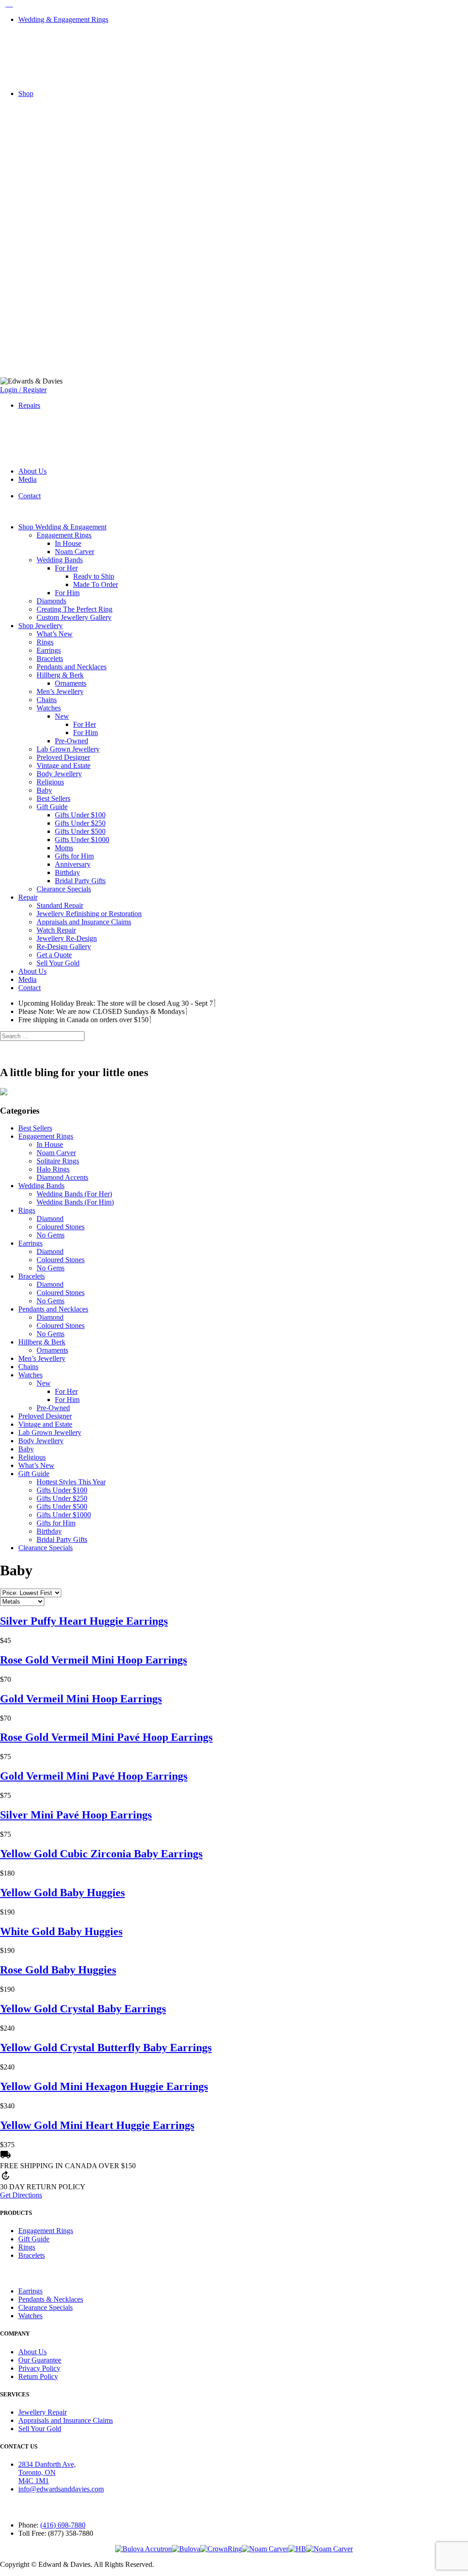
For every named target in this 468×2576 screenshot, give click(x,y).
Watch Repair (56, 930)
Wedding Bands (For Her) (74, 1194)
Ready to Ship (94, 576)
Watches (49, 708)
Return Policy (38, 2376)
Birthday (67, 872)
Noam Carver (74, 552)
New (62, 716)
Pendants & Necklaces (51, 2299)
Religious (50, 782)
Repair (28, 897)
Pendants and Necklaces (72, 667)
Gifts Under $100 (80, 815)
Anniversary (73, 864)
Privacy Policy (39, 2368)
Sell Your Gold (58, 963)
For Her (66, 568)
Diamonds (51, 601)
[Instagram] (10, 4)
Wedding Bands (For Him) (75, 1202)
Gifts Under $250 (80, 823)
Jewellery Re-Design (67, 938)
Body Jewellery (59, 774)
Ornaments (71, 683)
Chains (47, 700)
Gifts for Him (74, 856)
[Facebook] (4, 4)
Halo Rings (53, 1169)
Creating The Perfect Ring (74, 609)
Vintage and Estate (64, 765)
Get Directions (21, 2195)
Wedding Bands (60, 560)
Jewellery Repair (43, 2412)
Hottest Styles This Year (71, 1482)
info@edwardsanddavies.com (61, 2489)
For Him (67, 593)
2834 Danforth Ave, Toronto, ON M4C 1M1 (47, 2472)
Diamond (50, 1219)
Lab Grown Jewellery (68, 749)
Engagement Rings (64, 535)
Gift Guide (52, 807)
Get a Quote (54, 955)
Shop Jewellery (40, 626)
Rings (45, 642)
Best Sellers (53, 798)
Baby (44, 790)
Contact (29, 496)
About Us (32, 471)
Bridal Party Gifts (80, 881)
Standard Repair (60, 905)
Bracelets (50, 659)
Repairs (29, 405)
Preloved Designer (63, 757)
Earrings (49, 650)
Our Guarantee (40, 2360)
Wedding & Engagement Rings (63, 19)
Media (27, 479)
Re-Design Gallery (64, 947)
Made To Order (96, 584)
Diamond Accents (62, 1177)
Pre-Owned (72, 741)
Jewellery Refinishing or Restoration (89, 914)
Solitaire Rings (58, 1161)
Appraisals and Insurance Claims (84, 922)
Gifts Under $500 (80, 831)
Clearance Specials (64, 889)
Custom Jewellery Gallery (74, 617)
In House (68, 543)
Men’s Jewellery (60, 691)
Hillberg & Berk (60, 675)
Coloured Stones (61, 1227)
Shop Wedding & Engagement (62, 527)
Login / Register (23, 390)
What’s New (55, 634)
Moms (64, 848)
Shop (26, 93)
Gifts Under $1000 (82, 840)
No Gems (51, 1235)
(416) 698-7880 (63, 2525)
